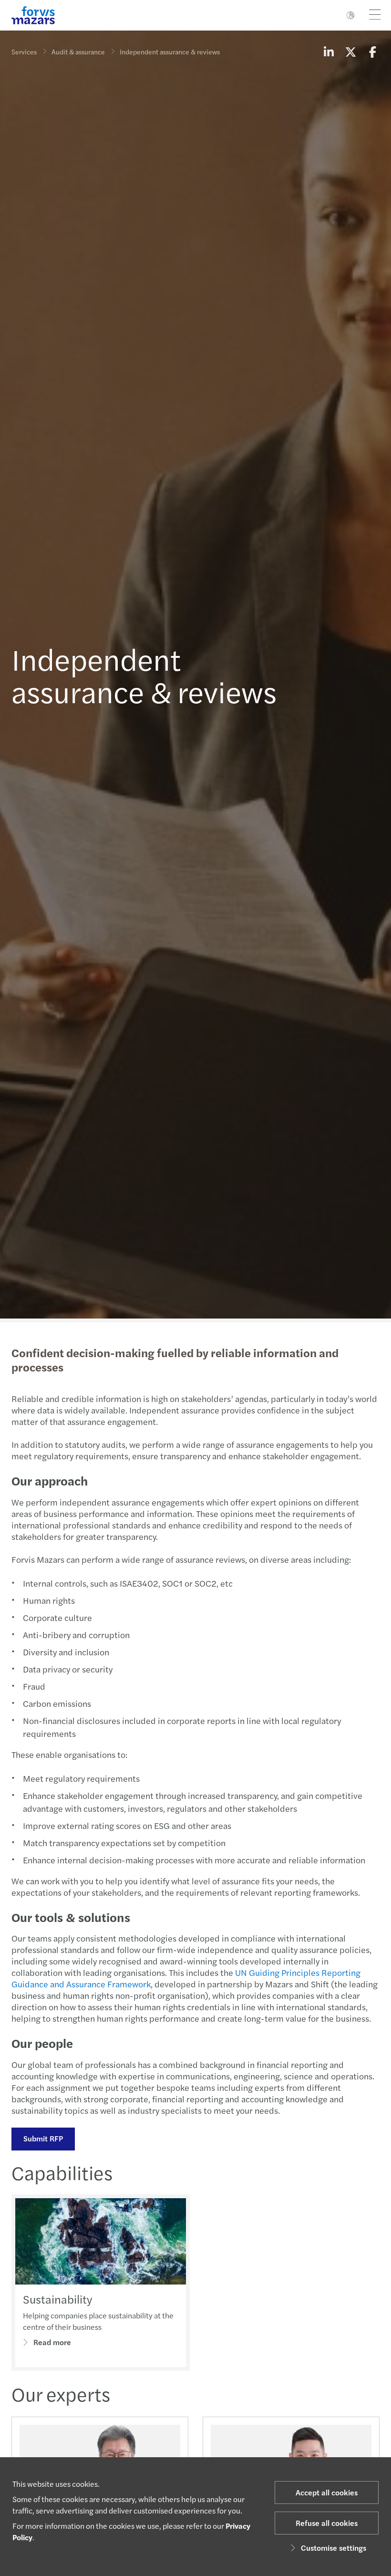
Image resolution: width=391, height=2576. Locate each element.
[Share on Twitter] (350, 52)
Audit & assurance (78, 52)
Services (24, 52)
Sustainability (57, 2299)
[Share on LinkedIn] (329, 52)
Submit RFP (43, 2138)
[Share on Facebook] (372, 52)
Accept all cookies (327, 2492)
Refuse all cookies (327, 2523)
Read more (52, 2342)
